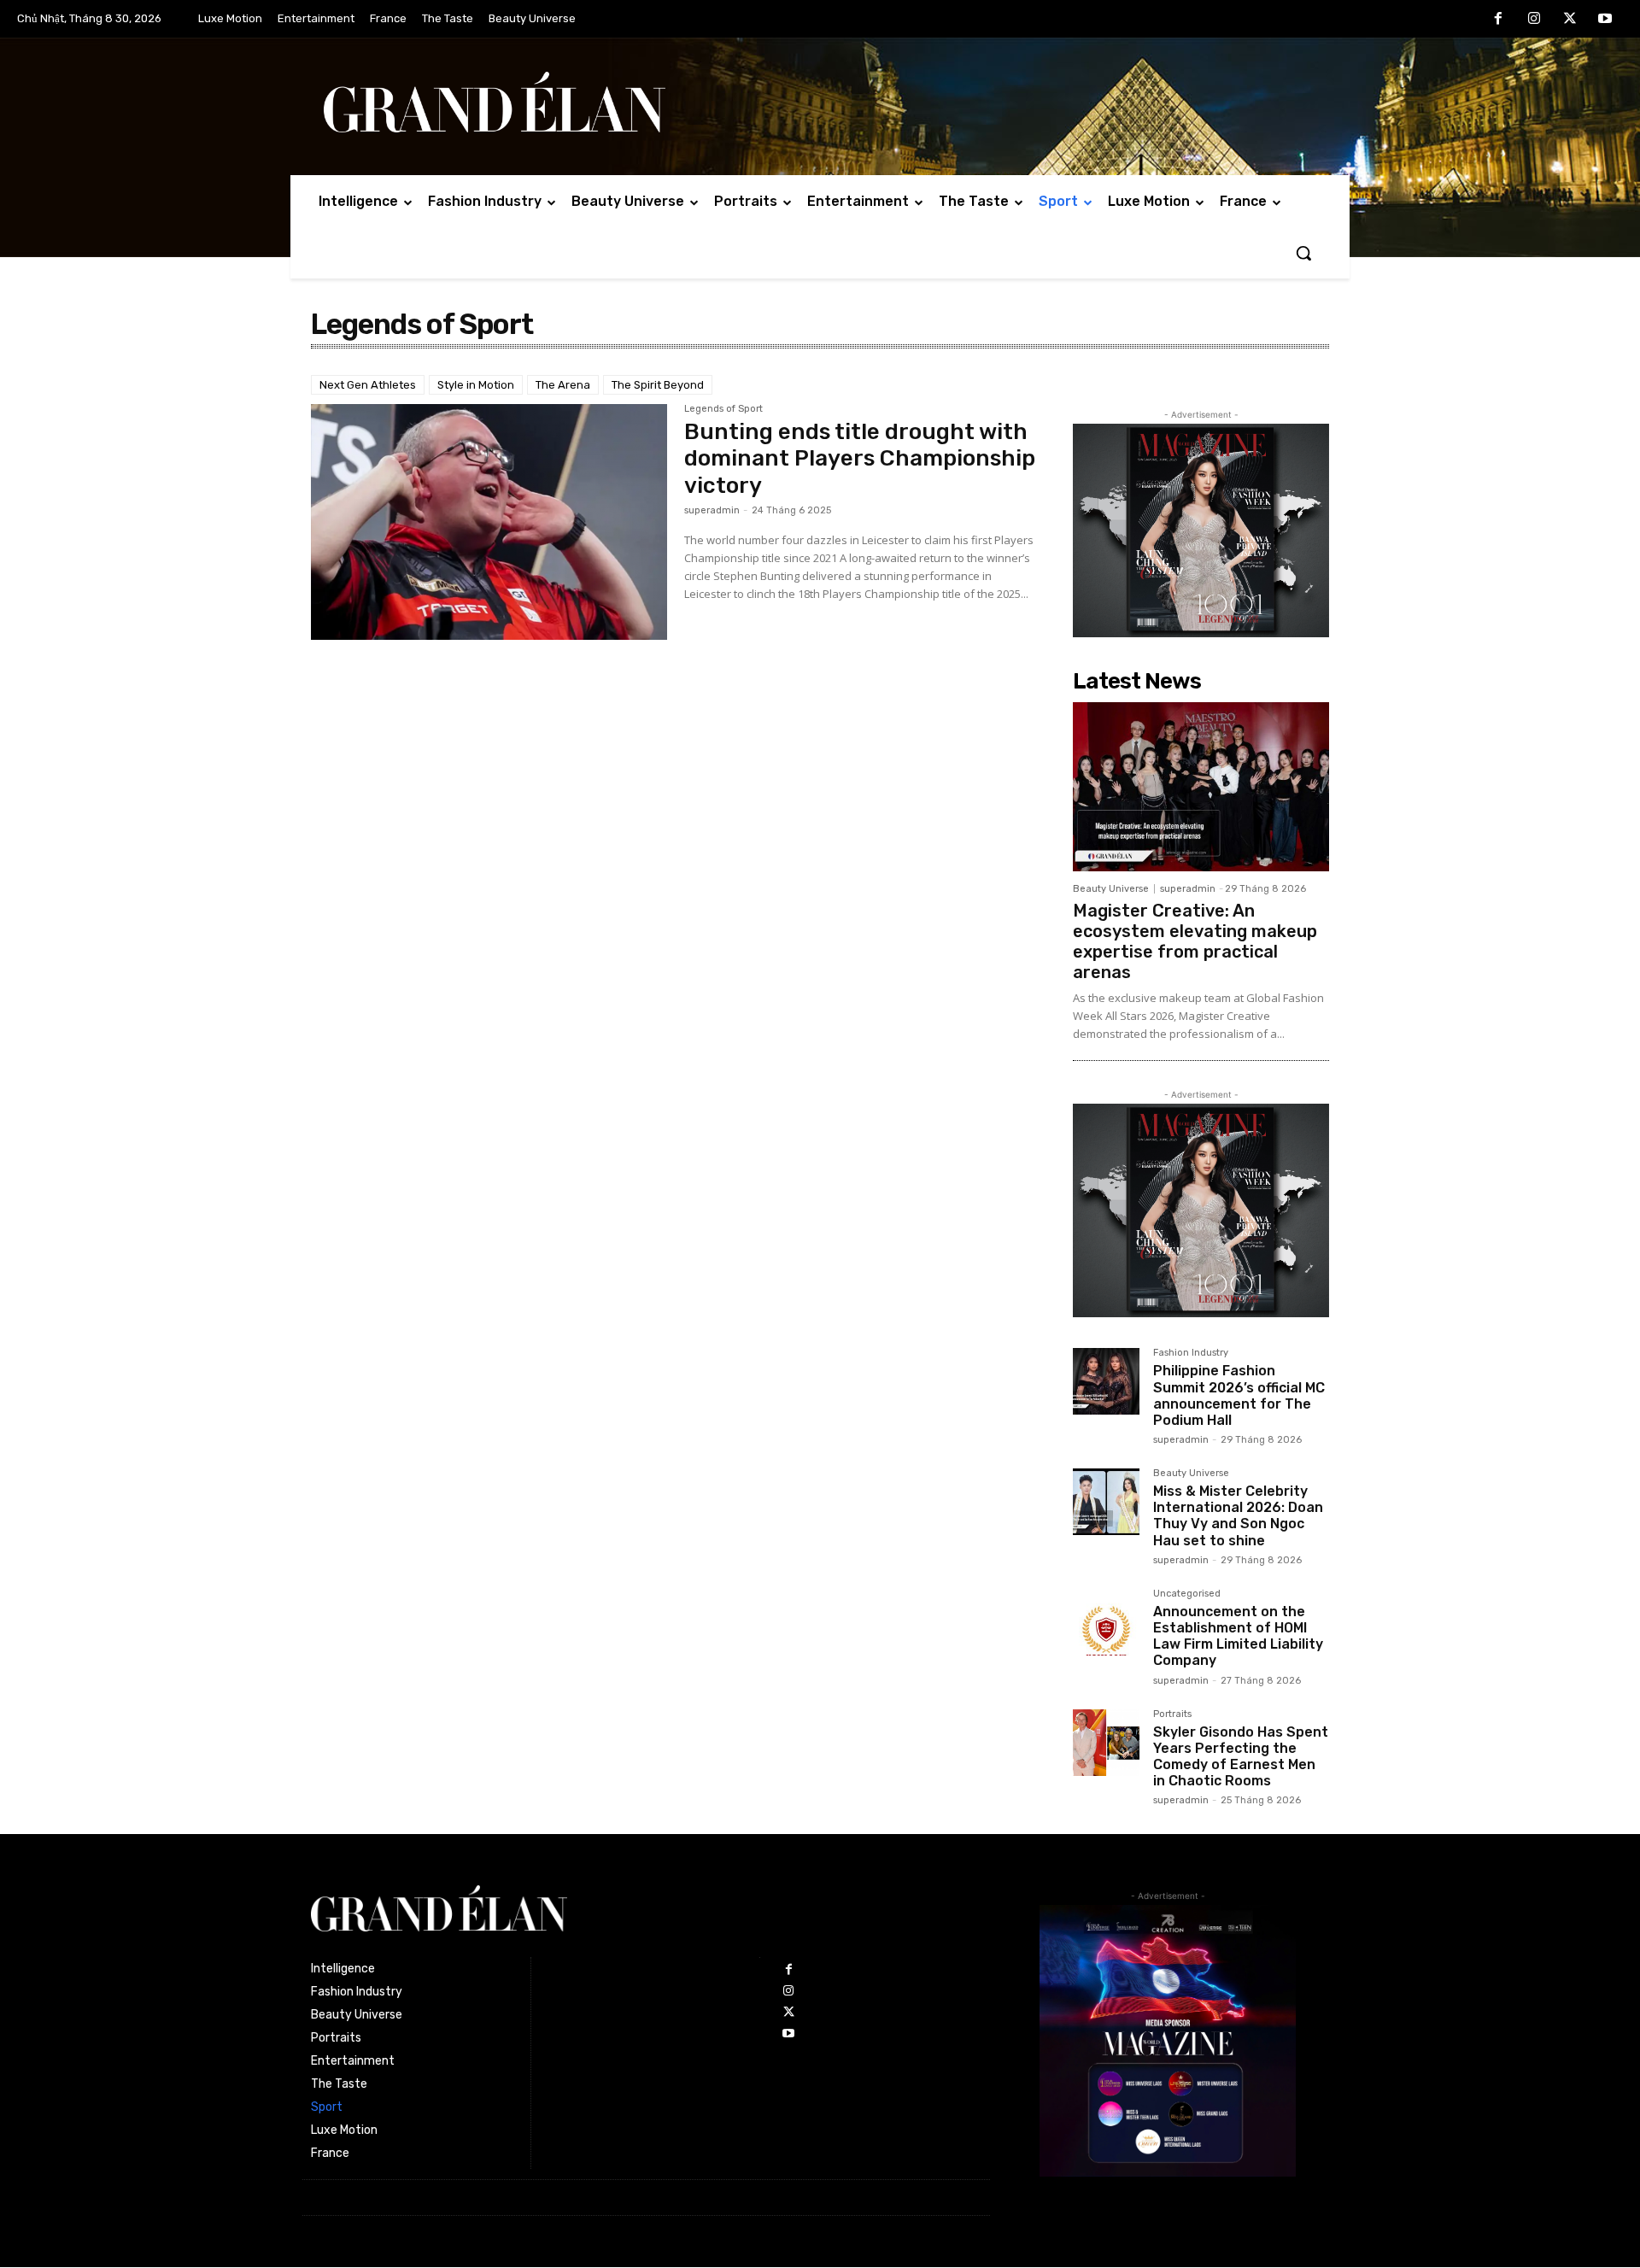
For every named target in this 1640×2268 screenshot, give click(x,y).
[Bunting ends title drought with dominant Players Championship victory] (489, 522)
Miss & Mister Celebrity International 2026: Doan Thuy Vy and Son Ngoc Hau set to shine (1238, 1516)
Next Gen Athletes (368, 385)
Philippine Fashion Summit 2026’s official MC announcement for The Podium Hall (1239, 1395)
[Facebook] (1499, 20)
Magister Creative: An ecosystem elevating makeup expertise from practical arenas (1195, 941)
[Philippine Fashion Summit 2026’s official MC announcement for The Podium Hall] (1106, 1381)
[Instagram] (1534, 20)
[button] (1303, 253)
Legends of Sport (723, 409)
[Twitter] (1570, 20)
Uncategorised (1187, 1594)
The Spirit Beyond (658, 385)
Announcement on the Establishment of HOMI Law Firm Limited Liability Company (1238, 1636)
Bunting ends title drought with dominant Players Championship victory (860, 458)
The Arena (563, 385)
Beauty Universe (1111, 889)
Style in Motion (476, 385)
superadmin (712, 510)
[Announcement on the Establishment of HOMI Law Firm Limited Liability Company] (1106, 1622)
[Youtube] (1605, 20)
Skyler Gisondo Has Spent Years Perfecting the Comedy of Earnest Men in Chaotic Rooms (1241, 1757)
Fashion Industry (1191, 1353)
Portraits (1172, 1714)
